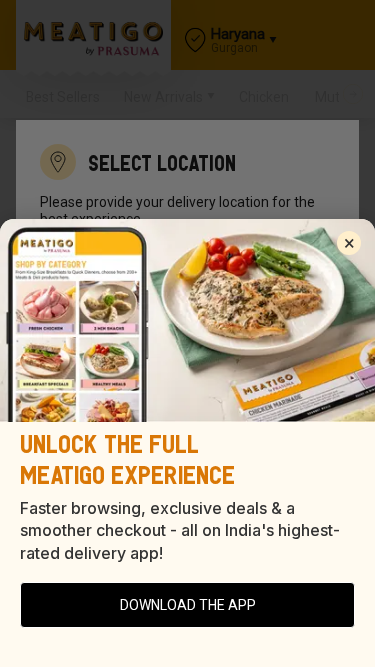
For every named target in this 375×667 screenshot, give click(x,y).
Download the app (188, 605)
